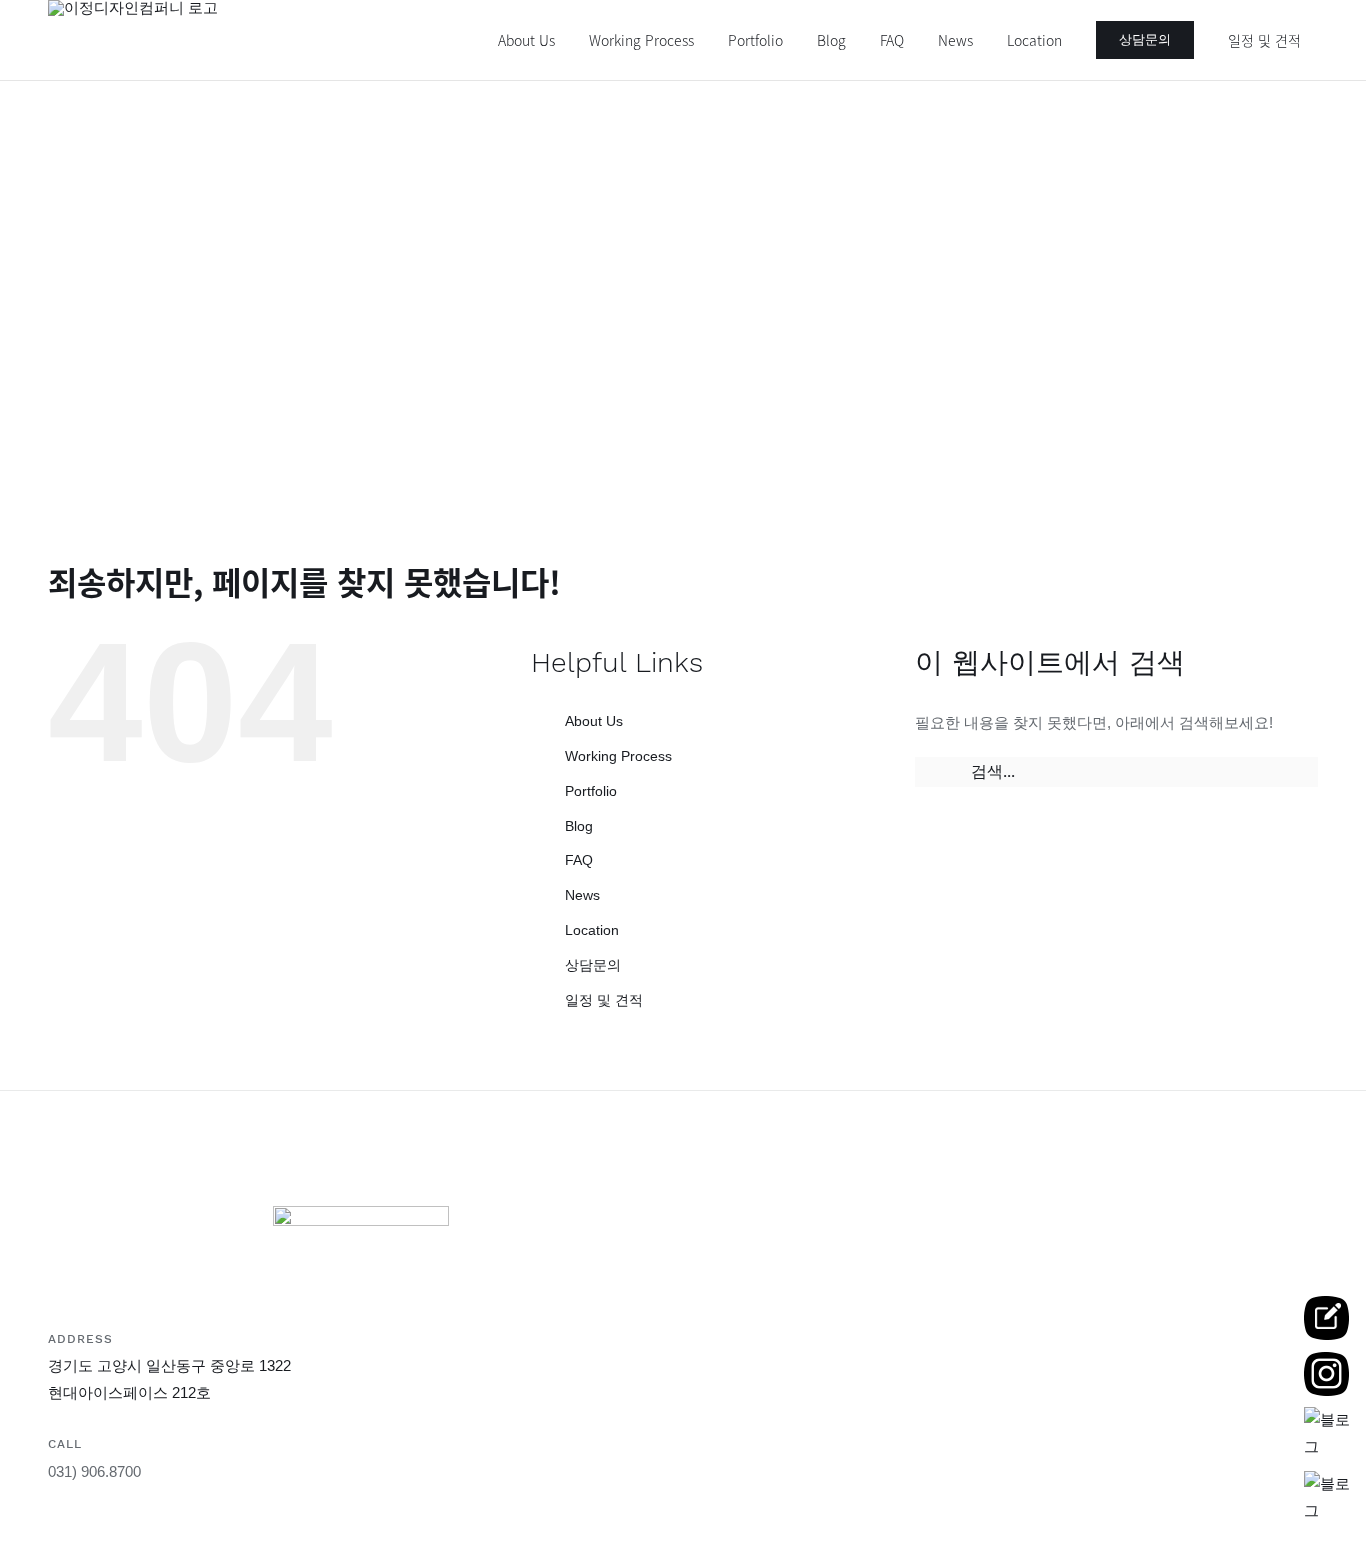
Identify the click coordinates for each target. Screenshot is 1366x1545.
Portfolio (591, 791)
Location (592, 930)
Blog (579, 826)
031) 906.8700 (94, 1471)
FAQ (579, 860)
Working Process (618, 756)
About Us (594, 721)
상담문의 (593, 965)
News (582, 895)
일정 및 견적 (604, 1000)
